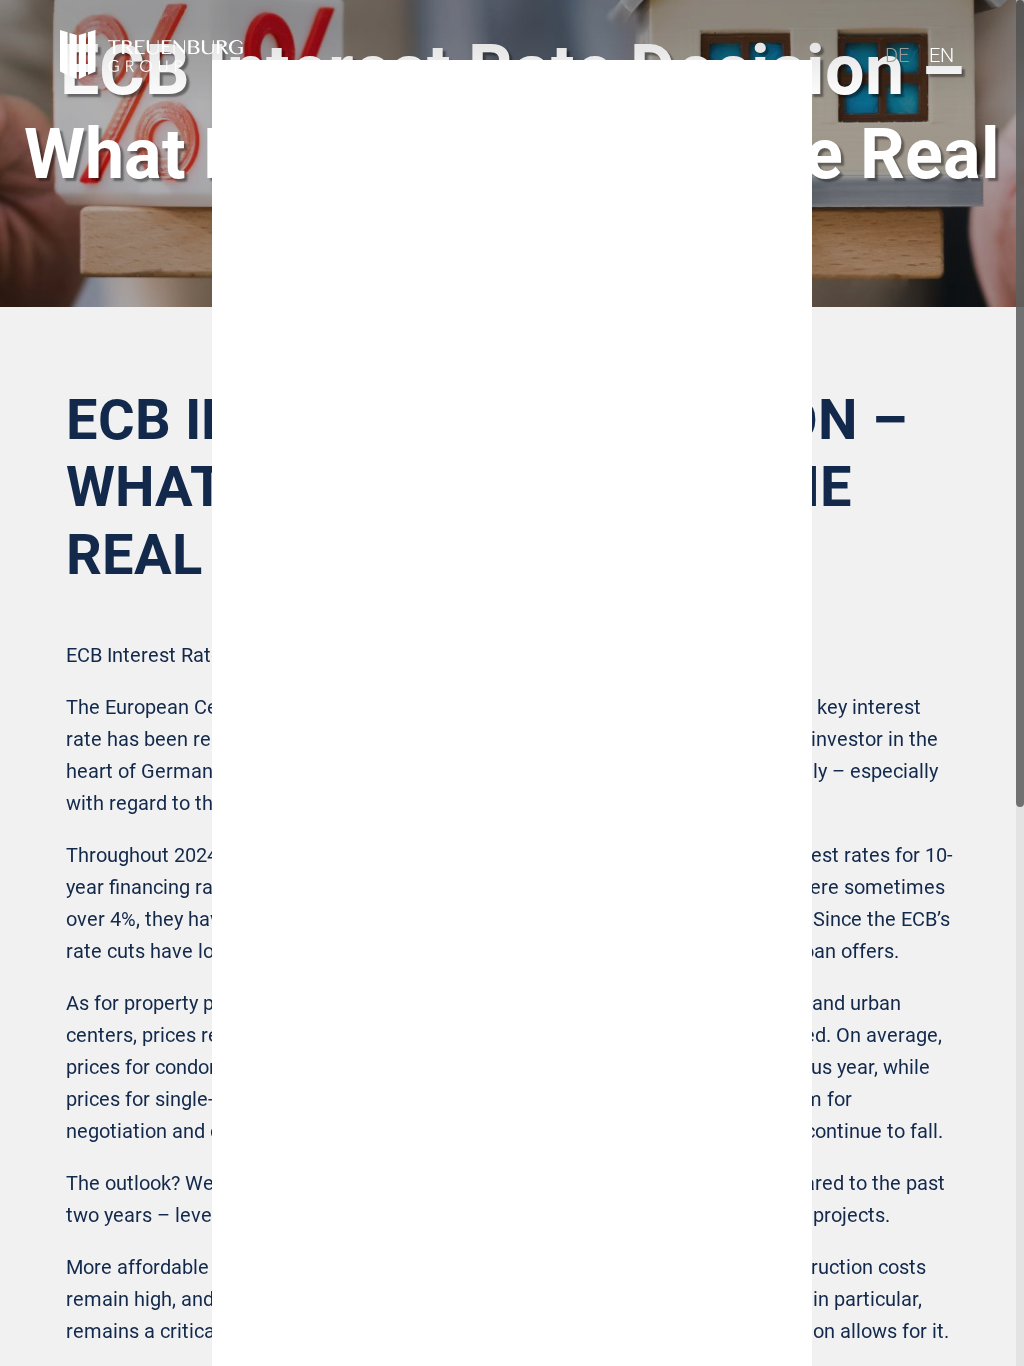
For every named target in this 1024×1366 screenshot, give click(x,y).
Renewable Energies (512, 753)
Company (512, 795)
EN (941, 55)
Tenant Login (512, 837)
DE (897, 55)
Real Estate (512, 669)
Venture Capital (512, 711)
